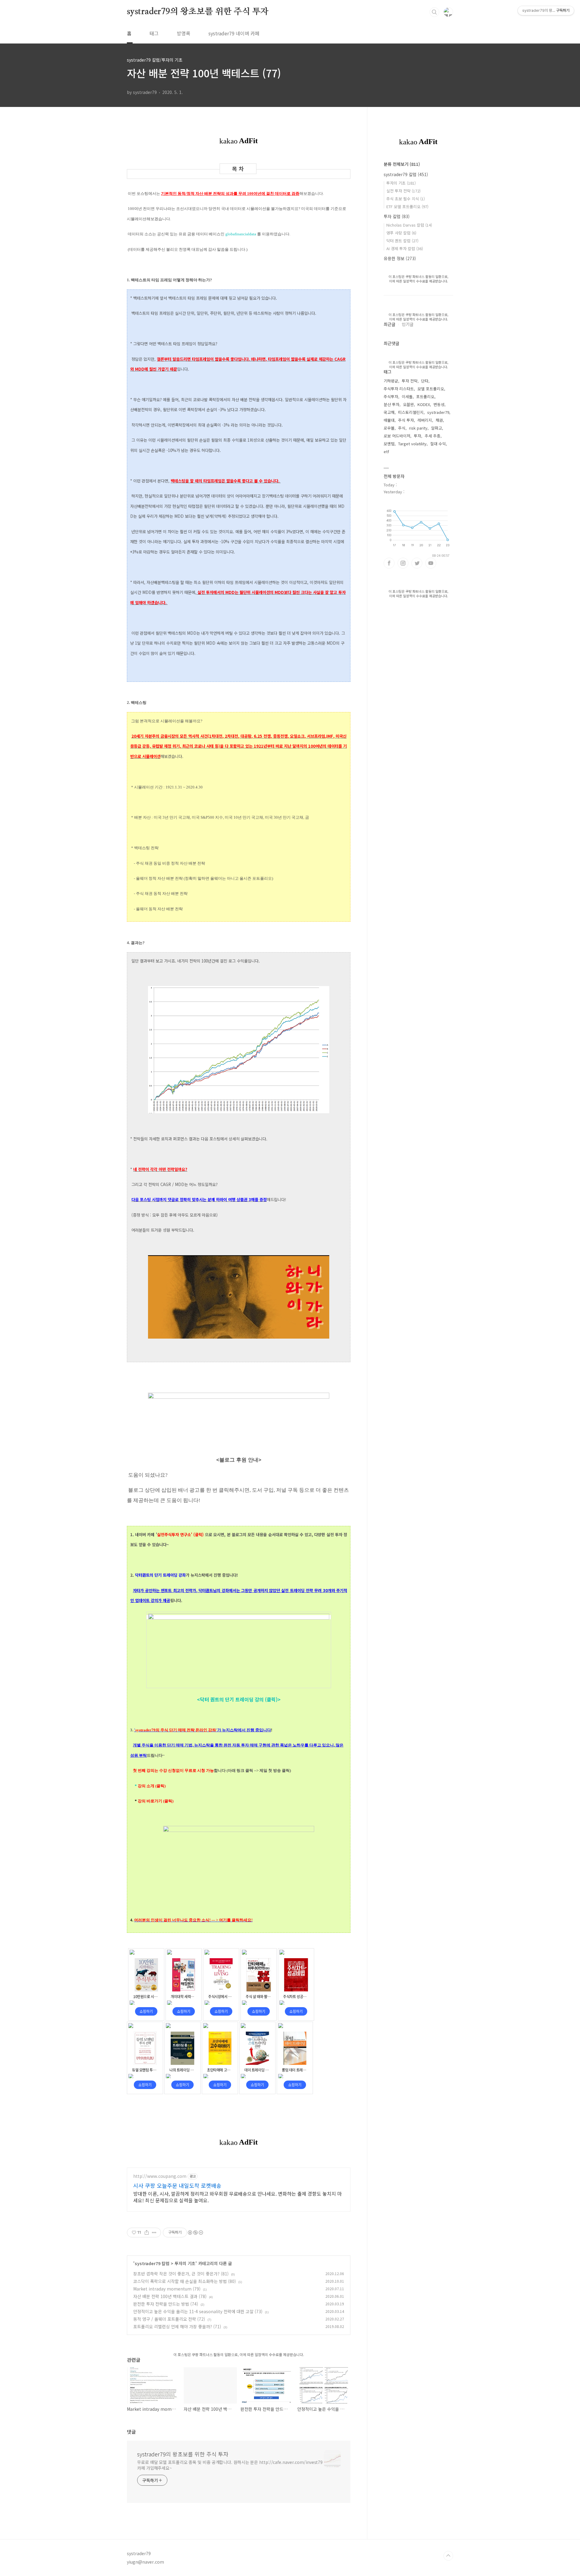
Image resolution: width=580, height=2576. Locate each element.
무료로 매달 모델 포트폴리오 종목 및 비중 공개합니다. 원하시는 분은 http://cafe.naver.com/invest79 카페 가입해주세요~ (230, 2465)
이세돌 (407, 397)
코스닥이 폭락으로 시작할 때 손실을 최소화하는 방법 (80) (185, 2281)
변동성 (439, 404)
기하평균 (391, 381)
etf (386, 451)
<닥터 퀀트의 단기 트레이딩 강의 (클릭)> (239, 1699)
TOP (448, 2556)
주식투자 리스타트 (399, 389)
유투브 (431, 563)
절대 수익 (438, 444)
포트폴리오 (425, 397)
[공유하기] (147, 2233)
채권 (439, 420)
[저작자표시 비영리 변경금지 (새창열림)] (195, 2233)
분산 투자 (391, 404)
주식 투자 (406, 420)
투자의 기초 (185, 2263)
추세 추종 (433, 436)
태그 (154, 33)
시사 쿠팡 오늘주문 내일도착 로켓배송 (177, 2185)
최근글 (390, 324)
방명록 (184, 33)
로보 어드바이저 (397, 436)
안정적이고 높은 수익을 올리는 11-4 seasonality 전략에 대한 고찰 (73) (198, 2311)
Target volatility (412, 444)
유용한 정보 (400, 258)
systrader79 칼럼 (152, 2263)
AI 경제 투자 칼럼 (405, 248)
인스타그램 (403, 563)
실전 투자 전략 (403, 191)
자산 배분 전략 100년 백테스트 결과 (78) (170, 2296)
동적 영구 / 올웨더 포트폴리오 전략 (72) (169, 2319)
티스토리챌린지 (411, 412)
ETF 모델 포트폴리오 (407, 206)
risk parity (418, 428)
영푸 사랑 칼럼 (401, 233)
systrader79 (438, 412)
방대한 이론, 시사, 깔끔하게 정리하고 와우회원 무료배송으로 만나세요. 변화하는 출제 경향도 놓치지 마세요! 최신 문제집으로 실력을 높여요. (237, 2197)
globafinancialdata (241, 234)
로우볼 (389, 428)
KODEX (424, 404)
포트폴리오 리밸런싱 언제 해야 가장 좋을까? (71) (177, 2326)
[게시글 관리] (154, 2233)
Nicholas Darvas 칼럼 (409, 225)
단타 (425, 381)
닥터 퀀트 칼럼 (402, 241)
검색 (434, 12)
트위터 (417, 563)
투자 (417, 436)
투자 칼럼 (397, 216)
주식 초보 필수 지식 (406, 199)
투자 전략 (410, 381)
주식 (402, 428)
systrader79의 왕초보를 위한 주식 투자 (198, 12)
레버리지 (425, 420)
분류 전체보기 (402, 164)
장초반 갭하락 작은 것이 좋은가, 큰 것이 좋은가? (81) (181, 2274)
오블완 (408, 404)
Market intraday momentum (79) (167, 2289)
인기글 (408, 324)
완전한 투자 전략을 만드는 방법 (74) (166, 2304)
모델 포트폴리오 (431, 389)
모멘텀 (389, 444)
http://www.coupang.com (160, 2176)
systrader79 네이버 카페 (234, 33)
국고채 (389, 412)
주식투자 (391, 397)
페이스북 (389, 563)
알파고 (437, 428)
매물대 (389, 420)
